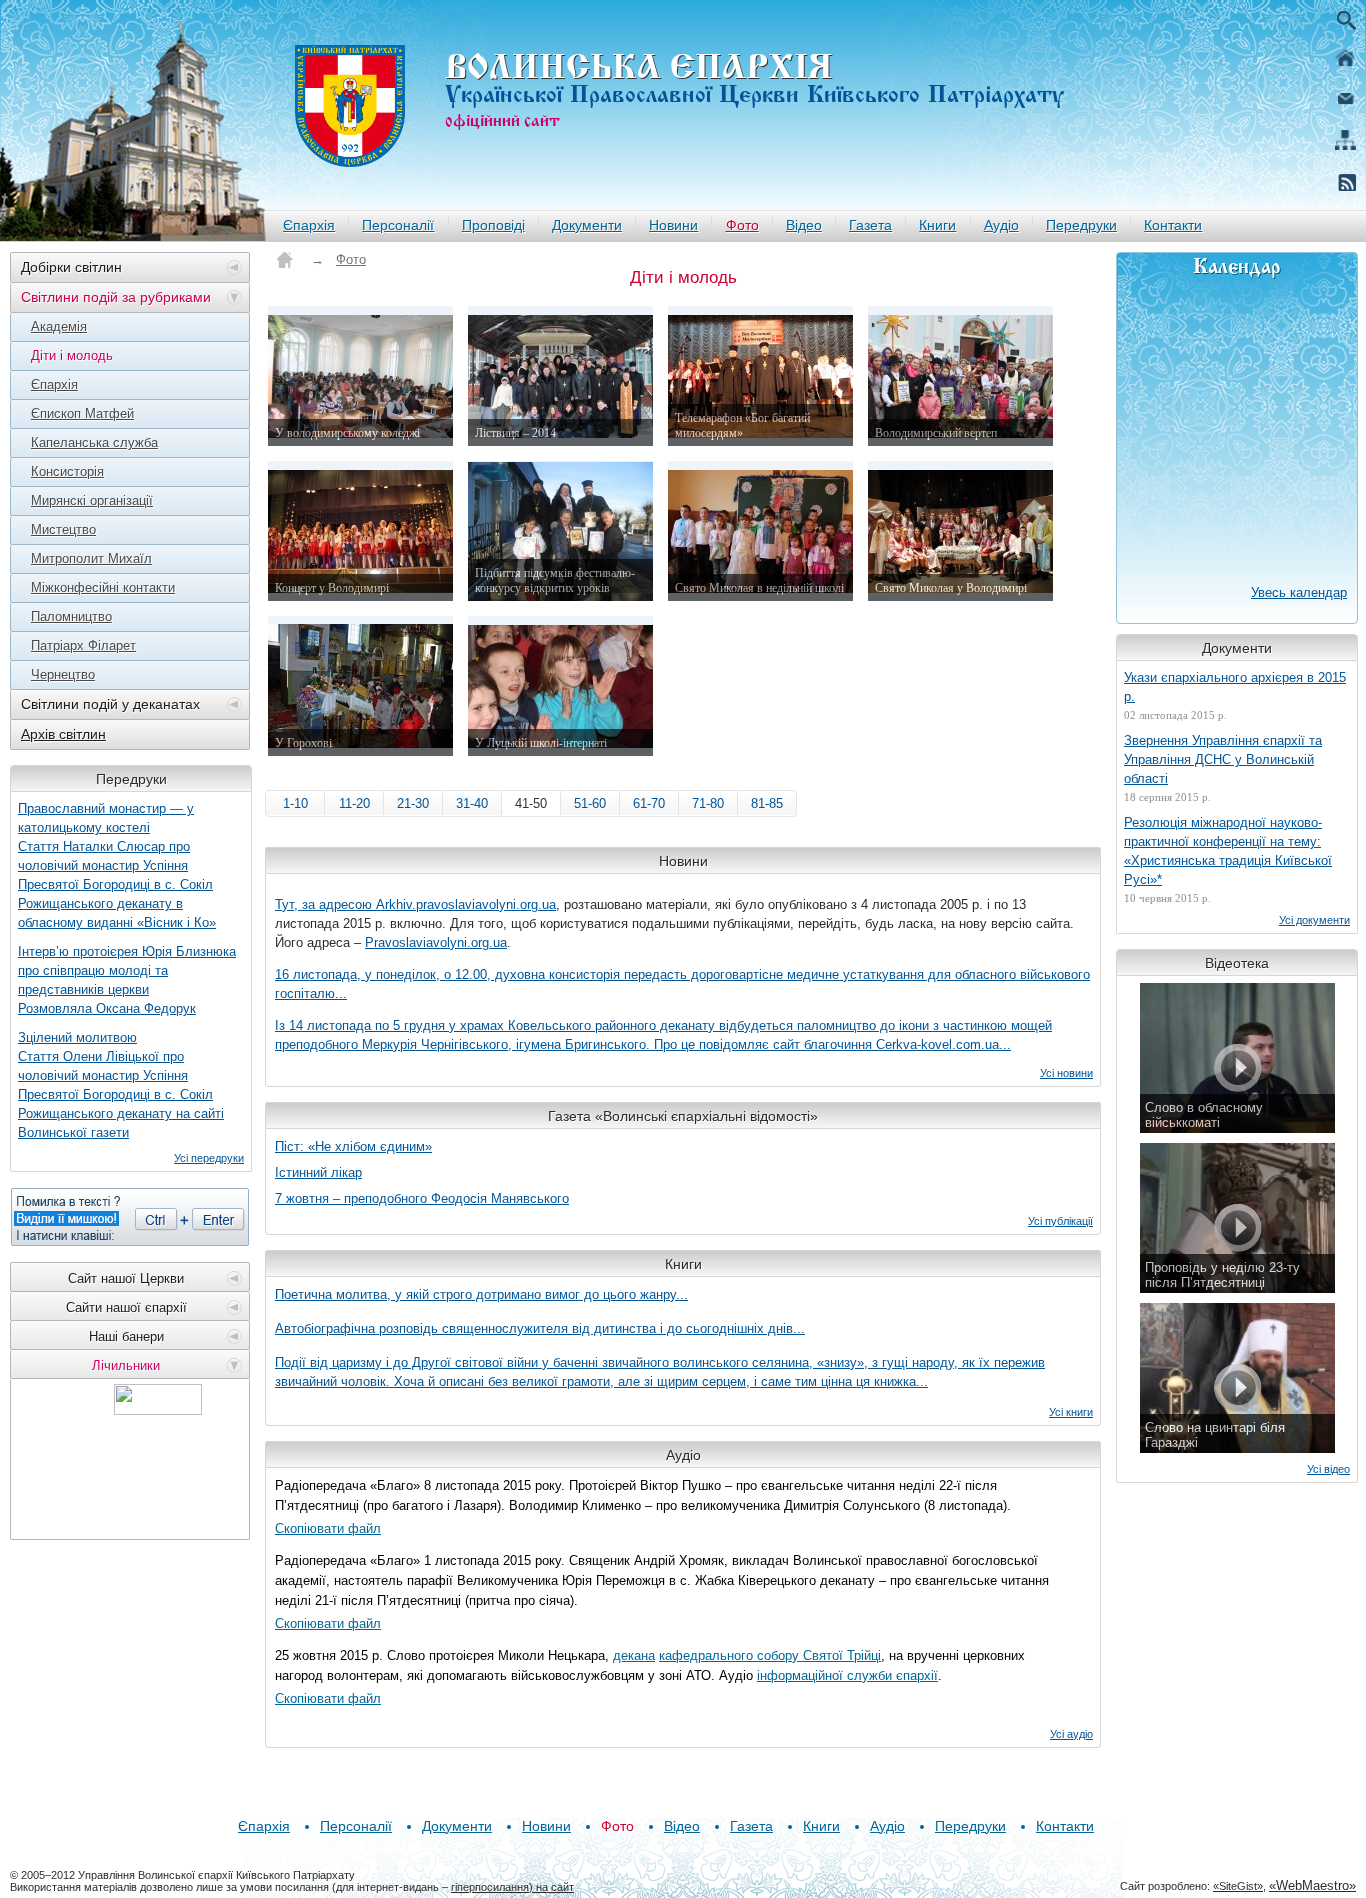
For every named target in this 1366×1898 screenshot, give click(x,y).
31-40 (472, 803)
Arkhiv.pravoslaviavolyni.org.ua (466, 904)
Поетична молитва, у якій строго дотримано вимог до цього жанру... (481, 1294)
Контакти (1173, 225)
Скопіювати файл (328, 1528)
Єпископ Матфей (82, 413)
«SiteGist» (1238, 1886)
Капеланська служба (94, 442)
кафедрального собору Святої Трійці (770, 1655)
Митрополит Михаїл (91, 558)
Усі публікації (1060, 1221)
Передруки (1081, 225)
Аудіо (1001, 225)
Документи (587, 225)
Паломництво (71, 616)
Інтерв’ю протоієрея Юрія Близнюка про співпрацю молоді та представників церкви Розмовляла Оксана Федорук (127, 980)
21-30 (413, 803)
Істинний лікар (318, 1172)
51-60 (590, 803)
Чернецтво (63, 674)
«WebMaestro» (1312, 1885)
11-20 (354, 803)
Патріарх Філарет (83, 645)
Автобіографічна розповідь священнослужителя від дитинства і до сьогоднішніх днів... (540, 1328)
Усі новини (1066, 1073)
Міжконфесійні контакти (103, 587)
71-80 (708, 803)
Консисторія (67, 471)
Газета (870, 225)
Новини (673, 225)
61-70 (649, 803)
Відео (804, 225)
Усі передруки (209, 1158)
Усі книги (1071, 1412)
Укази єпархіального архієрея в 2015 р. (1235, 687)
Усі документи (1314, 920)
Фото (742, 225)
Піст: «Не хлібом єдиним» (353, 1146)
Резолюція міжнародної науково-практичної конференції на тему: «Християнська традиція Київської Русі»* (1228, 851)
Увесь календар (1299, 592)
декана (634, 1655)
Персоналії (398, 225)
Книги (937, 225)
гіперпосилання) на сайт (512, 1887)
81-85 (767, 803)
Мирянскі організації (92, 500)
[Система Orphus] (130, 1217)
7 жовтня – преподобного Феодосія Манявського (422, 1198)
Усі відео (1328, 1469)
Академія (59, 326)
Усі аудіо (1071, 1734)
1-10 (295, 803)
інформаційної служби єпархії (847, 1675)
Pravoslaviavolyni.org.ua (436, 942)
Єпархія (309, 225)
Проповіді (493, 225)
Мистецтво (63, 529)
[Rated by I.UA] (158, 1409)
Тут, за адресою (325, 904)
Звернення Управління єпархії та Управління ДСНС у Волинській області (1223, 759)
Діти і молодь (72, 355)
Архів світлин (63, 734)
